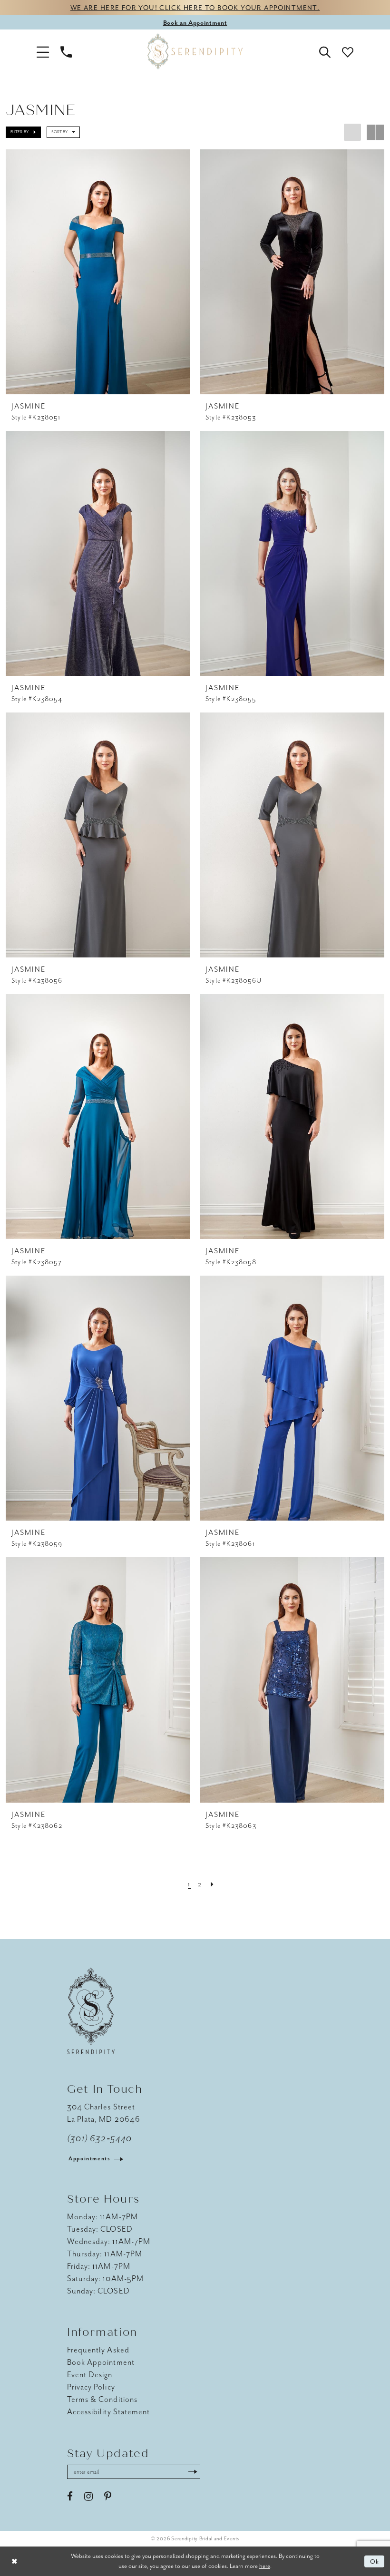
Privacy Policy (91, 2387)
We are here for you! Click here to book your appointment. (195, 8)
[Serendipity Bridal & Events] (195, 51)
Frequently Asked (98, 2350)
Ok (375, 2561)
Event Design (90, 2375)
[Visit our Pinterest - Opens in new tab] (108, 2497)
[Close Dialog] (14, 2561)
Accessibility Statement (108, 2412)
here (265, 2566)
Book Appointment (101, 2362)
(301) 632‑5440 (99, 2138)
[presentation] (98, 272)
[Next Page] (213, 1884)
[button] (43, 51)
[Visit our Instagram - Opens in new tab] (88, 2497)
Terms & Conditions (102, 2399)
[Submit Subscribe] (193, 2472)
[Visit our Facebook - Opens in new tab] (70, 2497)
